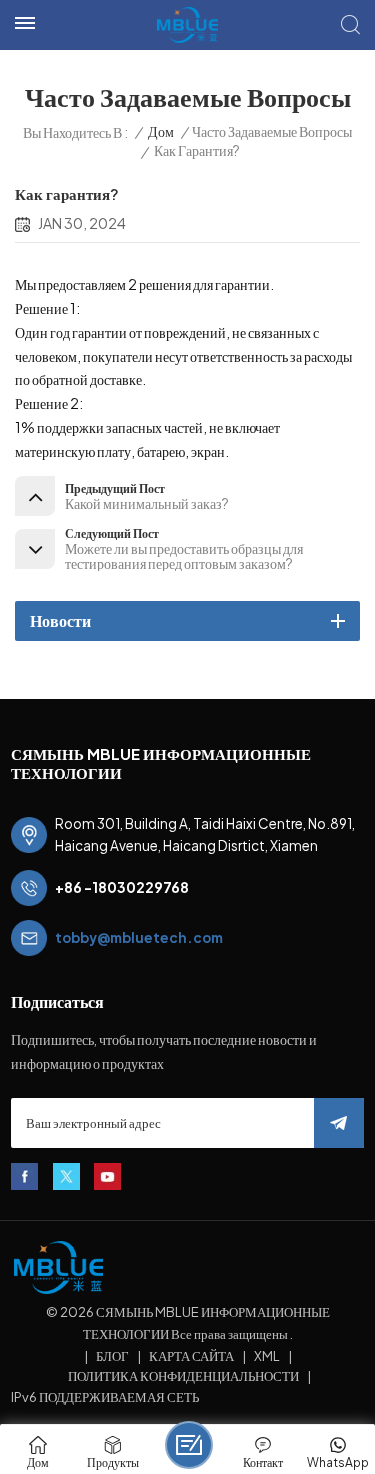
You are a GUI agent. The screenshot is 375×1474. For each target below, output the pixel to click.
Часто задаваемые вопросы (272, 131)
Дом (161, 131)
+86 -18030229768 (122, 887)
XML (267, 1356)
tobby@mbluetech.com (139, 937)
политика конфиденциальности (183, 1376)
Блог (112, 1356)
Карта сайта (191, 1356)
